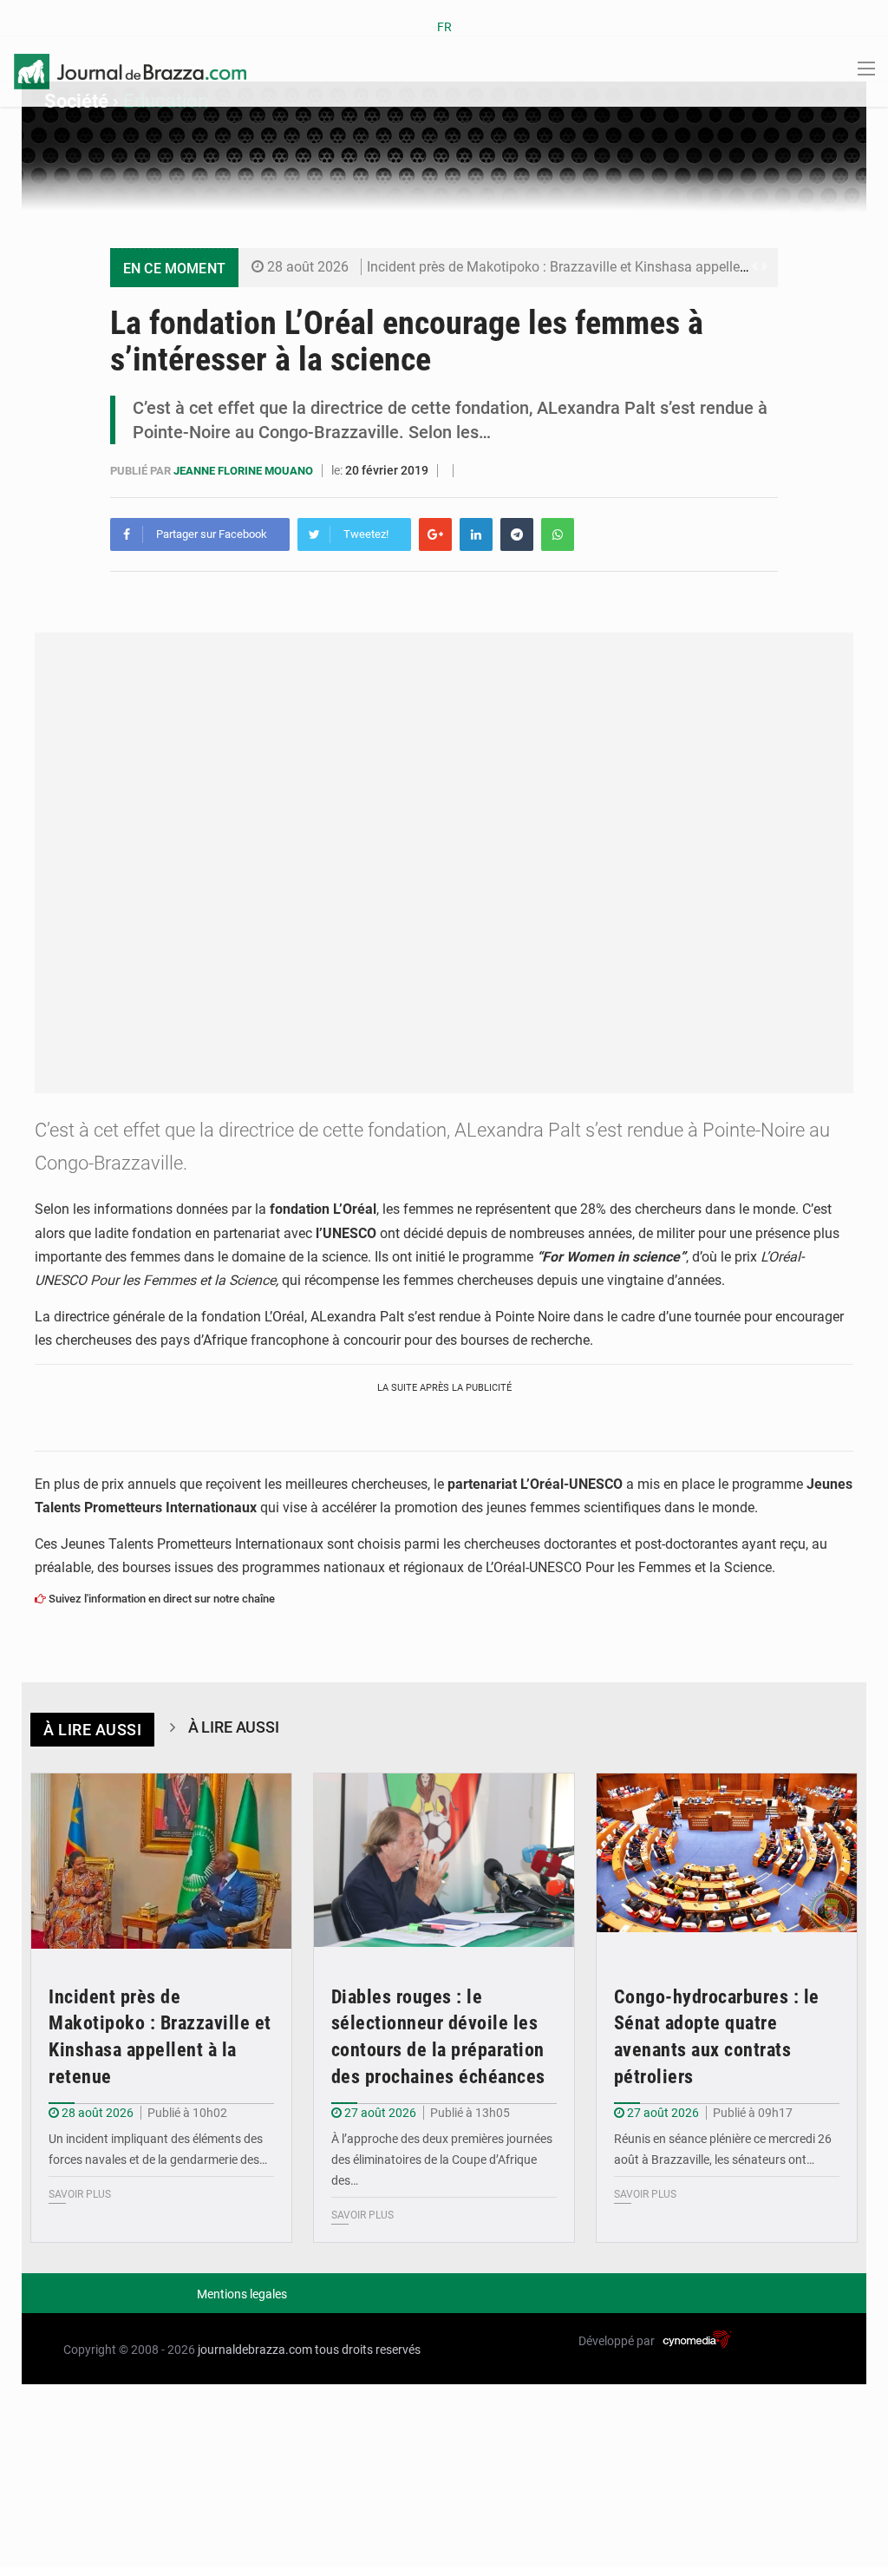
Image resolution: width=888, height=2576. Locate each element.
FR (444, 27)
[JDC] (130, 70)
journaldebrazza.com (255, 2350)
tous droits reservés (368, 2350)
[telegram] (517, 534)
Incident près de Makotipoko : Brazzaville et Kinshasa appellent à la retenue (597, 267)
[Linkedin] (476, 534)
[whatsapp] (558, 534)
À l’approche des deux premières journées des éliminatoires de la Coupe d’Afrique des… (442, 2160)
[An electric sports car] (161, 1861)
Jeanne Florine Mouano (245, 471)
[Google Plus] (435, 534)
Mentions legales (242, 2294)
